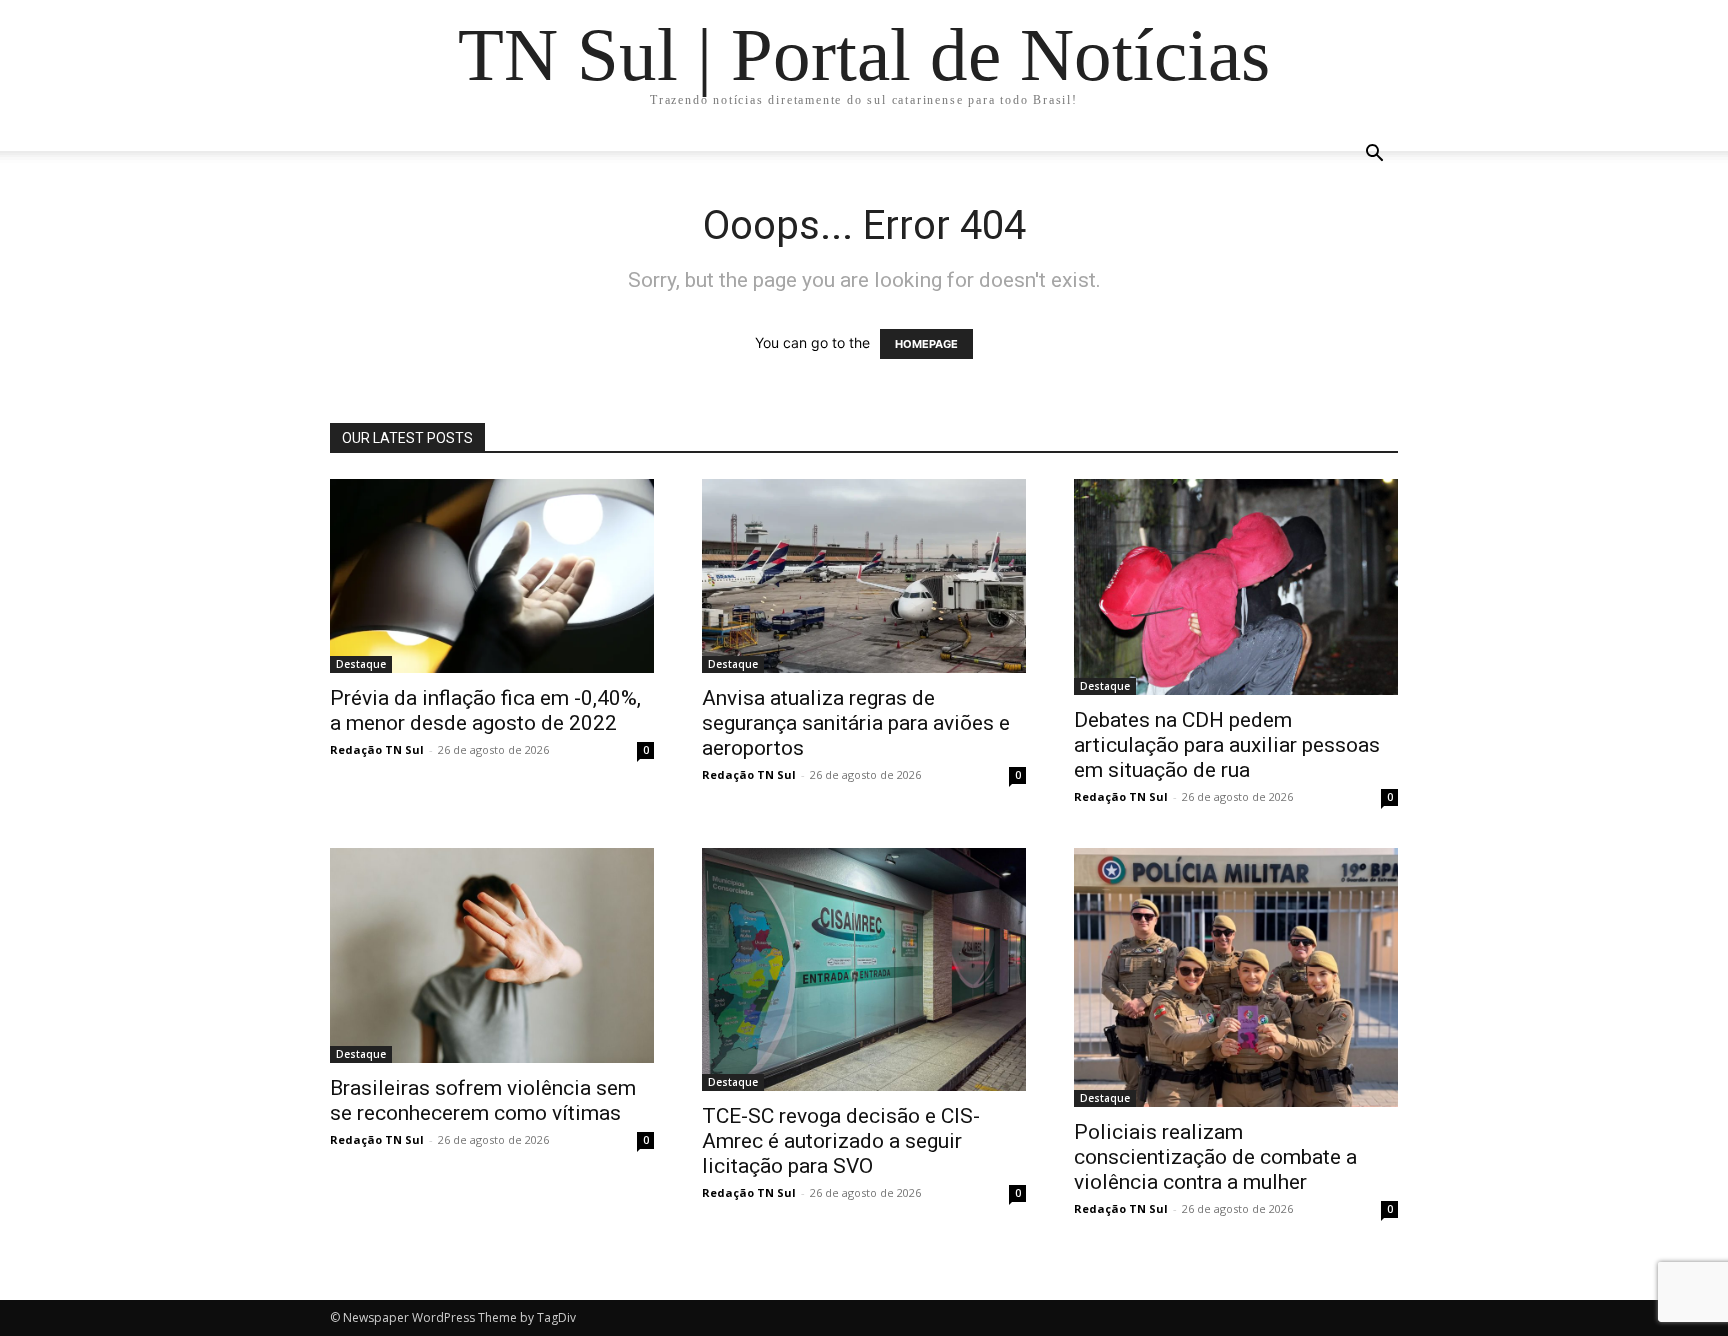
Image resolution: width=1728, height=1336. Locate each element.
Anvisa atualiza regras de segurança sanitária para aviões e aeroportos (856, 723)
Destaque (361, 664)
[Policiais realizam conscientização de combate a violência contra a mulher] (1236, 977)
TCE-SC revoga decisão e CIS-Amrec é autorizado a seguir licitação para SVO (841, 1141)
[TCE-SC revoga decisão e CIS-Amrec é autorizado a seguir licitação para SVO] (864, 969)
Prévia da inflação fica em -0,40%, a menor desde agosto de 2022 (485, 710)
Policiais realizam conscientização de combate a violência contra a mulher (1215, 1157)
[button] (1374, 155)
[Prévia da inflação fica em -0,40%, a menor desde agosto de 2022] (492, 576)
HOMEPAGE (926, 344)
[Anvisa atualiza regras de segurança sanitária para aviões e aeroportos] (864, 576)
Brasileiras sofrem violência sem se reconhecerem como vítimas (483, 1100)
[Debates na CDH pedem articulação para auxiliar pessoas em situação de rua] (1236, 587)
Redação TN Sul (377, 749)
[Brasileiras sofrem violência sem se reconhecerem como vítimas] (492, 955)
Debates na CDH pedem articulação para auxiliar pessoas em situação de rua (1227, 745)
